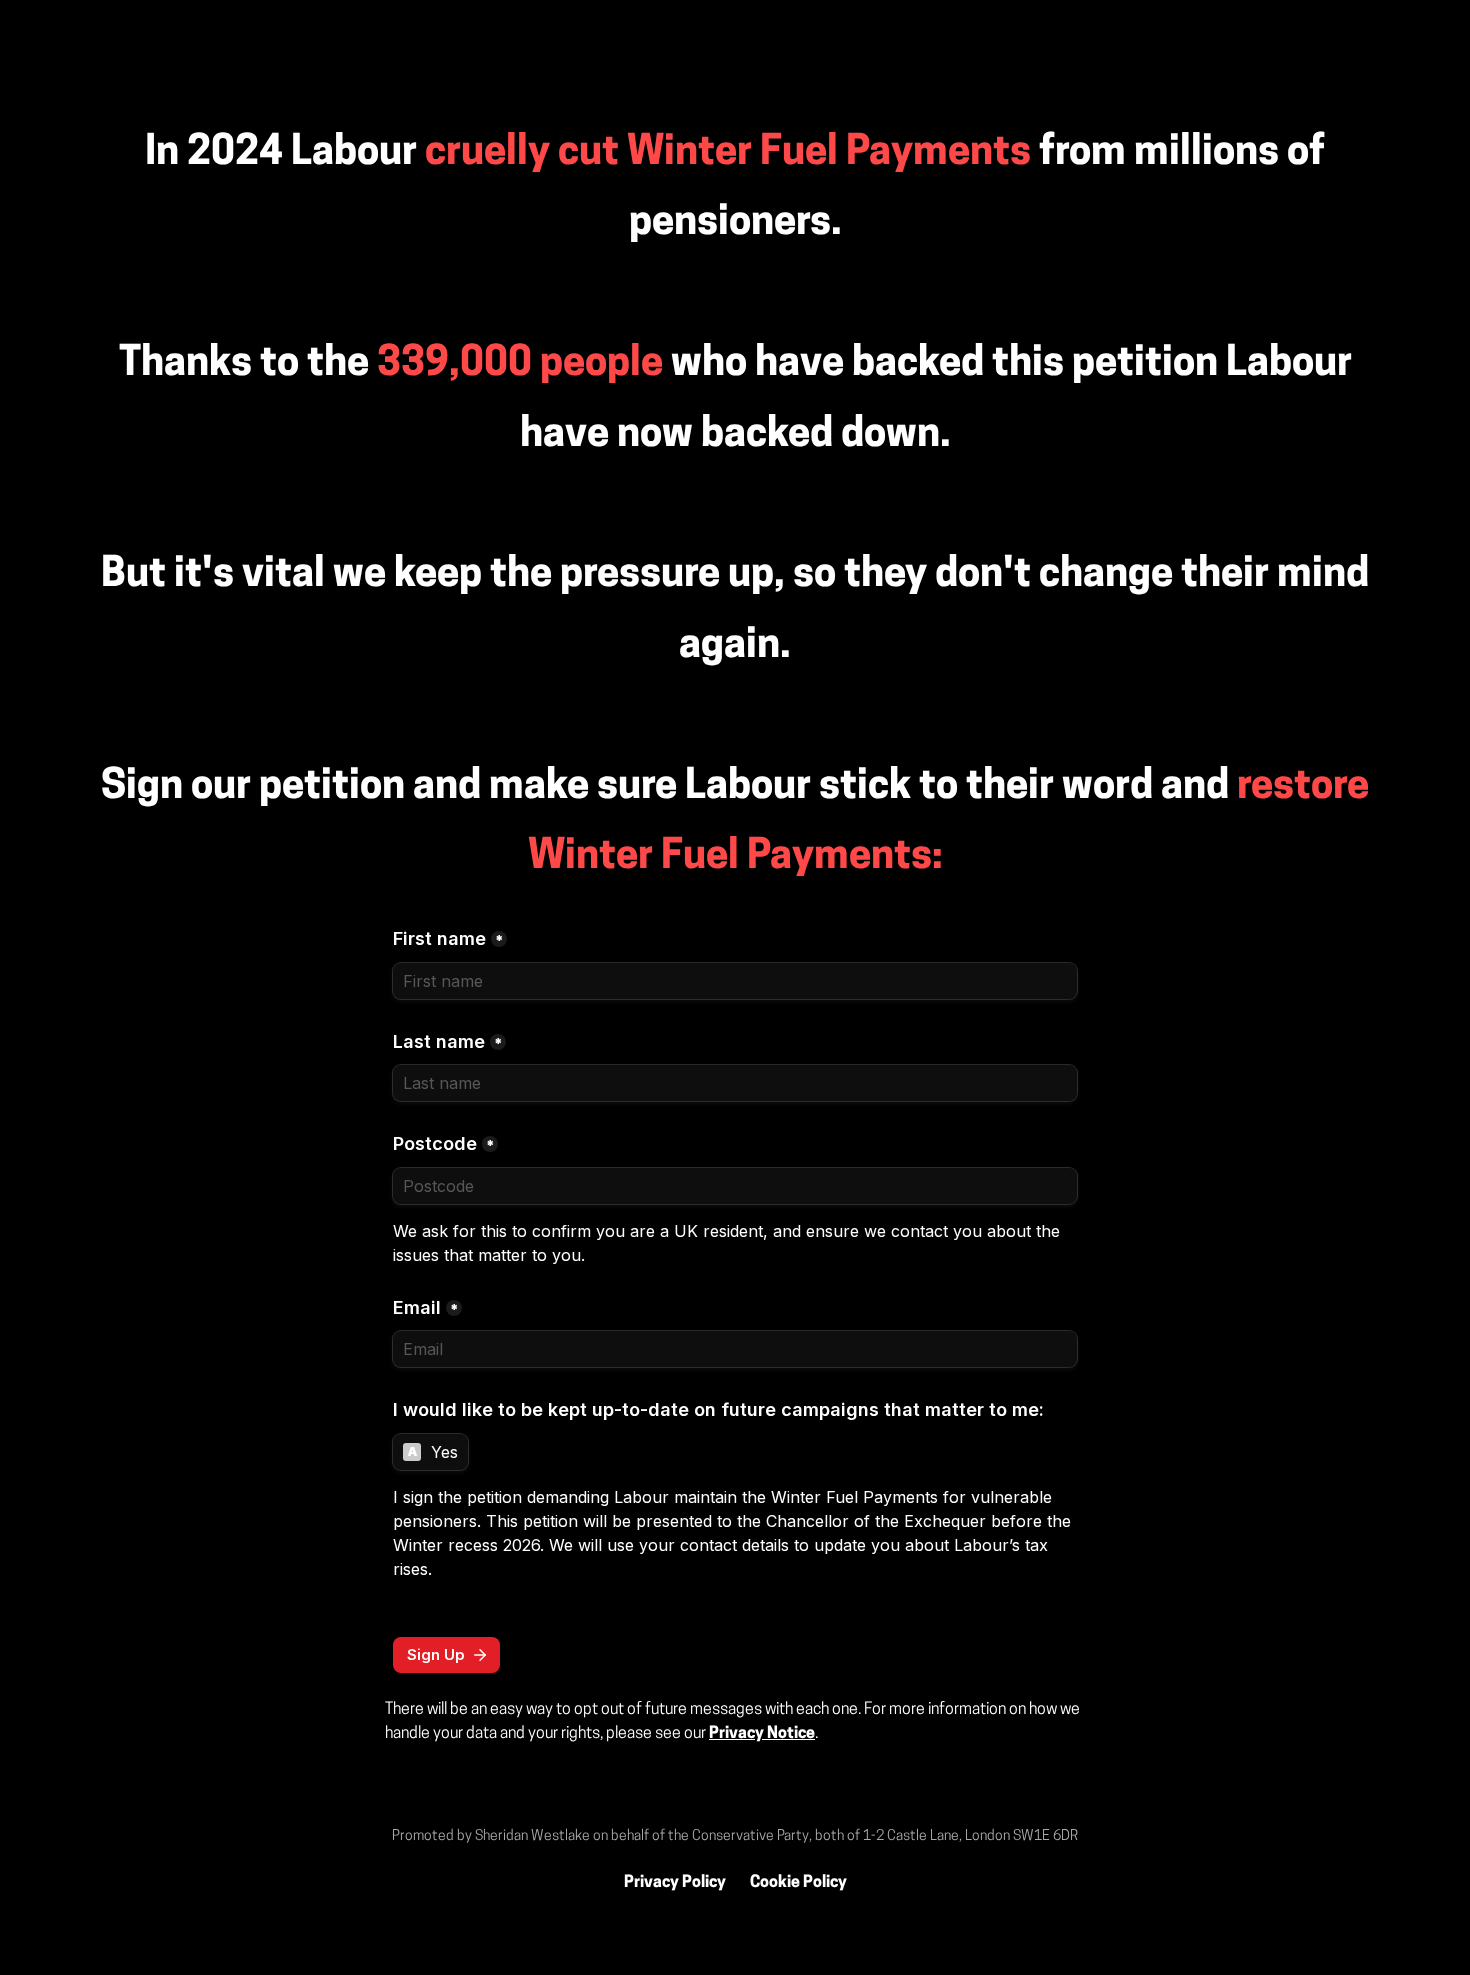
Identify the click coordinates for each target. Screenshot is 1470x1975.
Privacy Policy (675, 1883)
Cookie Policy (798, 1883)
